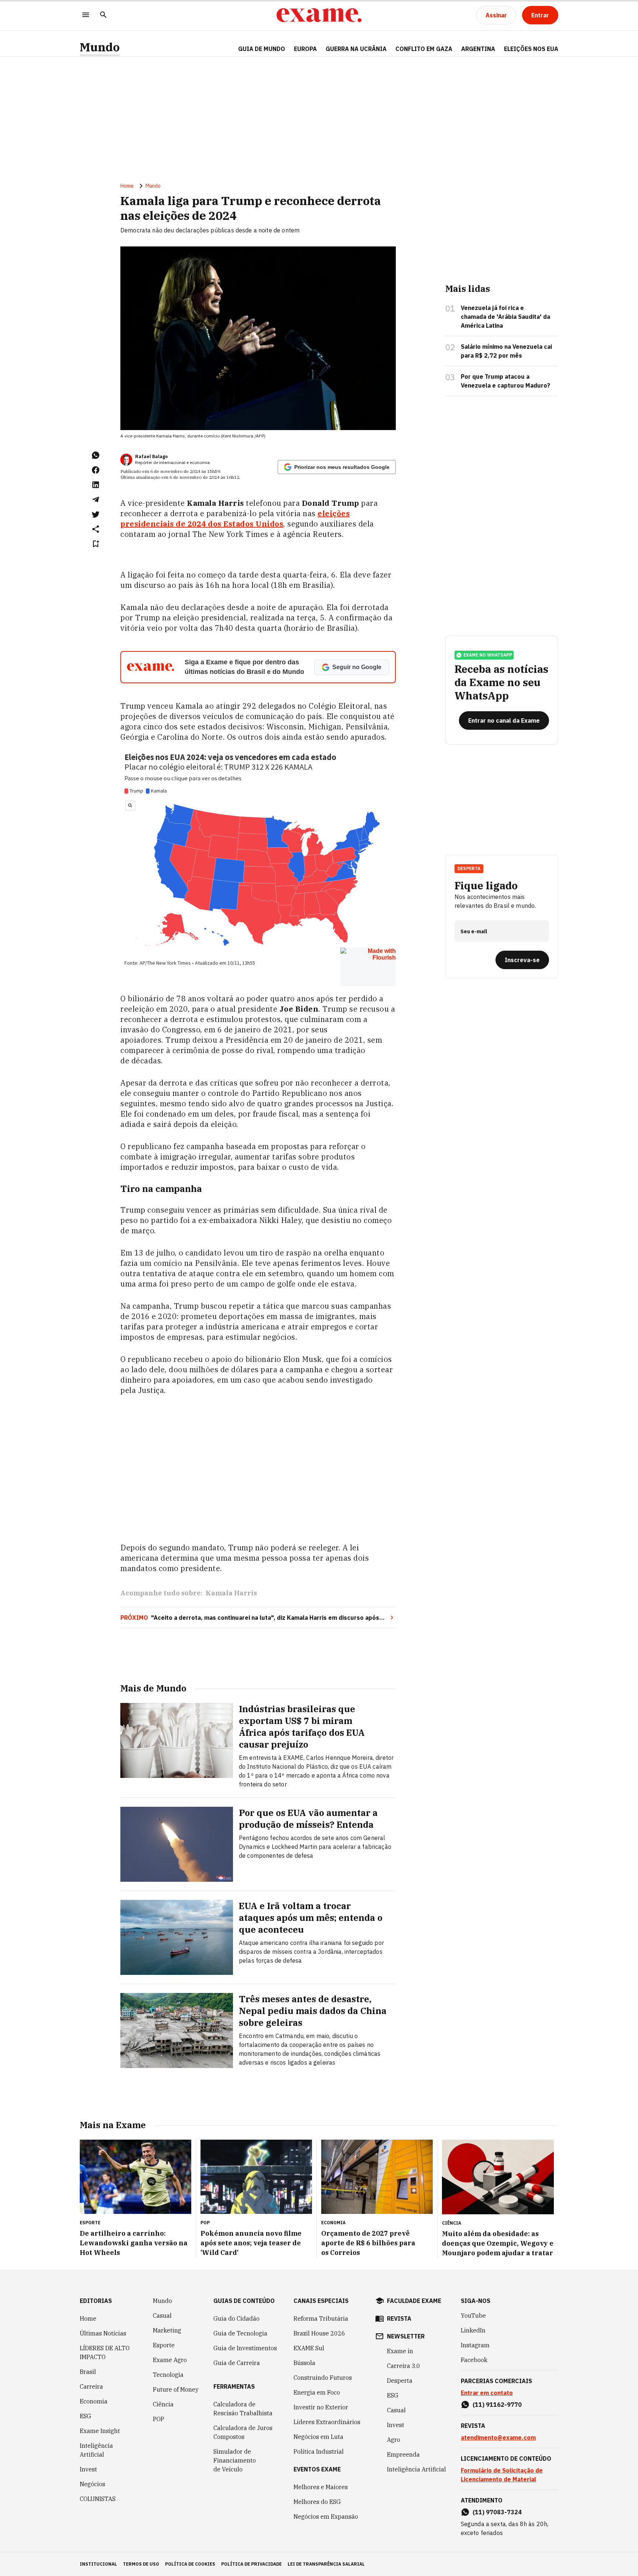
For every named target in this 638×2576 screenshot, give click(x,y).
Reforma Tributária (321, 2318)
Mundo (100, 47)
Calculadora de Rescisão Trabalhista (243, 2409)
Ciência (163, 2404)
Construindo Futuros (323, 2378)
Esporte (164, 2345)
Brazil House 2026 (319, 2333)
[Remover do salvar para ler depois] (96, 544)
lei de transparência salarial (326, 2564)
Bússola (304, 2363)
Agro (394, 2440)
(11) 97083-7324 (497, 2512)
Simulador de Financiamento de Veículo (235, 2460)
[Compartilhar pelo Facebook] (96, 470)
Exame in (400, 2351)
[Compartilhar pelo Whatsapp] (96, 455)
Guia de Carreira (237, 2363)
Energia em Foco (317, 2392)
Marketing (167, 2330)
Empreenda (403, 2454)
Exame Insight (100, 2431)
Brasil (88, 2372)
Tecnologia (168, 2375)
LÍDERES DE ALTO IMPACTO (105, 2352)
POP (159, 2419)
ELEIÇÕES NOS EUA (531, 49)
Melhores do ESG (317, 2502)
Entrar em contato (487, 2393)
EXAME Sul (309, 2348)
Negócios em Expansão (326, 2517)
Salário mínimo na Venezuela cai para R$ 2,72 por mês (506, 351)
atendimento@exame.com (498, 2437)
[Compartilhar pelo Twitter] (96, 514)
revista (399, 2318)
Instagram (475, 2345)
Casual (162, 2316)
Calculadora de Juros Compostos (243, 2432)
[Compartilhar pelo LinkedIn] (96, 485)
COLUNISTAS (98, 2499)
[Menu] (86, 15)
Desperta (400, 2381)
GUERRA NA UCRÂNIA (356, 49)
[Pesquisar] (103, 15)
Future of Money (176, 2389)
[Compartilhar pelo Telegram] (96, 500)
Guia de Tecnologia (240, 2333)
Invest (88, 2469)
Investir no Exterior (321, 2407)
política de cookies (190, 2564)
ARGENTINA (478, 49)
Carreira (91, 2386)
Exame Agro (170, 2360)
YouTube (473, 2316)
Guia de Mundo (262, 49)
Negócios (92, 2484)
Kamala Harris (231, 1593)
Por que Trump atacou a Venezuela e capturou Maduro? (505, 381)
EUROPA (305, 49)
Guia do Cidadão (236, 2318)
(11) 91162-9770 (497, 2405)
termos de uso (141, 2564)
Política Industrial (319, 2451)
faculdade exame (414, 2301)
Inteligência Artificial (96, 2450)
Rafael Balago (151, 456)
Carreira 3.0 (404, 2366)
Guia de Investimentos (245, 2348)
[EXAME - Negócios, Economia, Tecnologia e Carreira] (319, 15)
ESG (85, 2416)
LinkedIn (473, 2330)
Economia (94, 2401)
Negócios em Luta (318, 2437)
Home (127, 186)
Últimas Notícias (103, 2333)
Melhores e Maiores (321, 2487)
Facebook (474, 2360)
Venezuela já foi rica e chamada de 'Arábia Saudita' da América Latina (505, 317)
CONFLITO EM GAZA (424, 49)
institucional (98, 2564)
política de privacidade (251, 2564)
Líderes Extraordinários (327, 2422)
